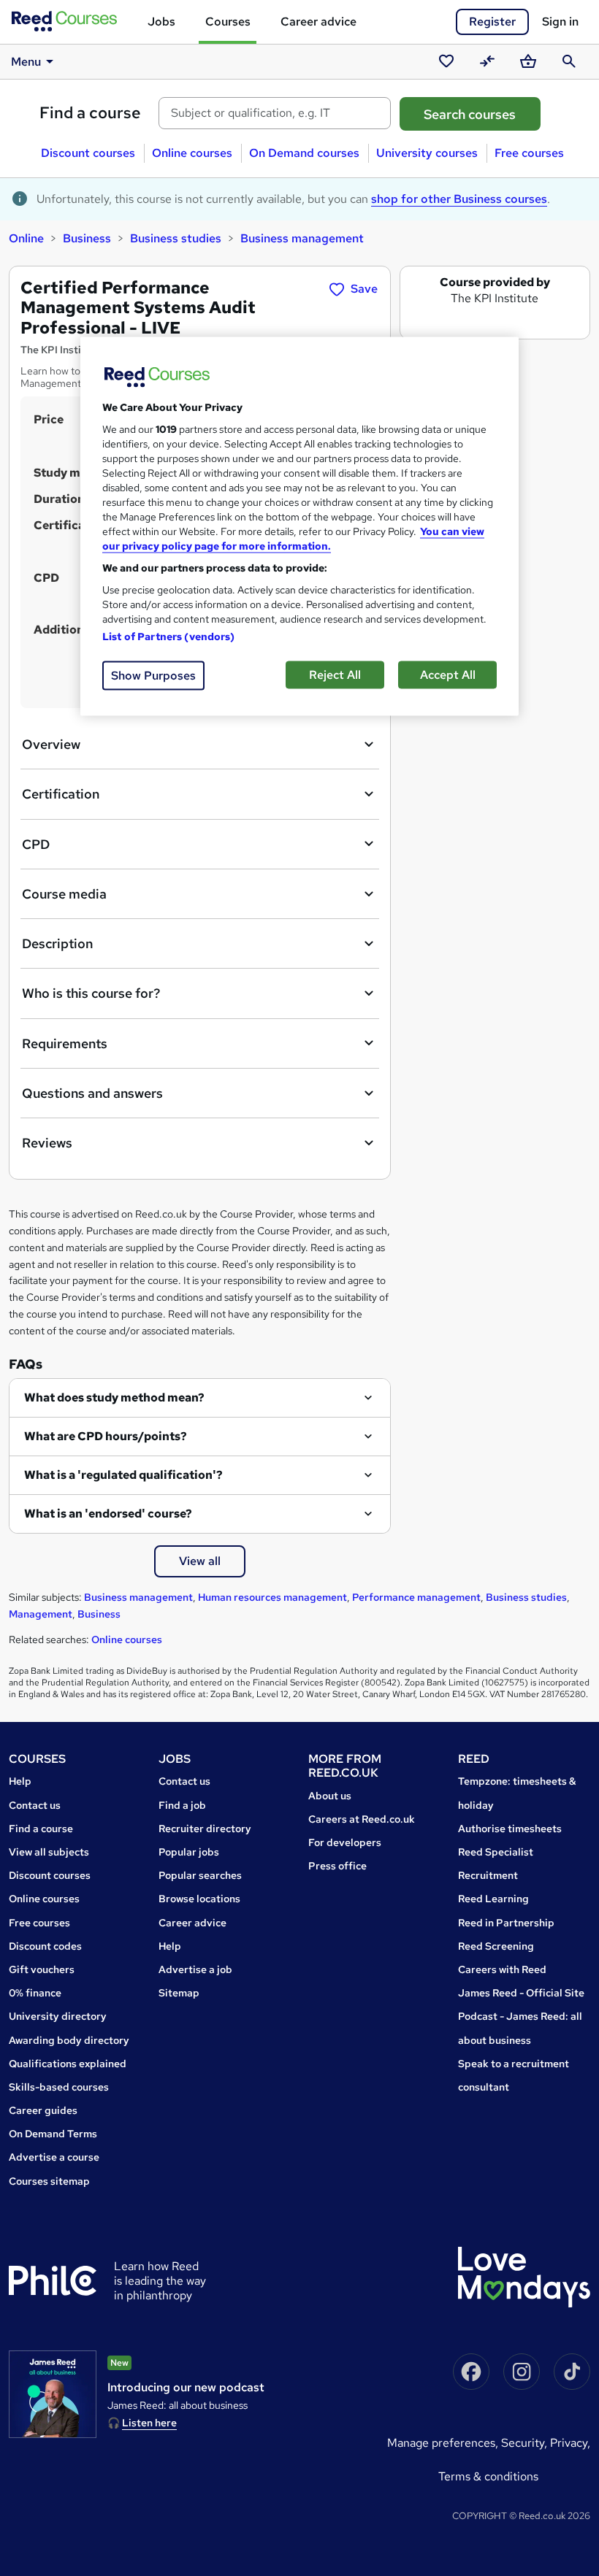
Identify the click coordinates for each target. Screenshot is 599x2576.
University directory (58, 2016)
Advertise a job (195, 1969)
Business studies (176, 238)
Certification (61, 794)
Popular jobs (189, 1852)
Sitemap (179, 1993)
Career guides (43, 2110)
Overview (51, 744)
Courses (228, 22)
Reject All (335, 675)
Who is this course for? (91, 993)
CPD (36, 844)
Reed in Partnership (506, 1923)
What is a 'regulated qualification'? (123, 1475)
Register (492, 22)
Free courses (529, 153)
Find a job (182, 1805)
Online (26, 238)
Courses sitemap (49, 2181)
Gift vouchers (42, 1969)
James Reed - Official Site (521, 1993)
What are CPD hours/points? (106, 1436)
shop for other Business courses (459, 199)
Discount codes (45, 1946)
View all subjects (49, 1852)
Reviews (47, 1143)
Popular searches (200, 1875)
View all (200, 1561)
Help (20, 1781)
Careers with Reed (502, 1969)
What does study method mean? (114, 1397)
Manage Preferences (441, 2443)
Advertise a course (54, 2157)
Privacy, (570, 2443)
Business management (302, 238)
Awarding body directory (69, 2040)
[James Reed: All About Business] (53, 2394)
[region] (299, 527)
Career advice (318, 22)
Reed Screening (496, 1946)
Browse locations (199, 1899)
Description (57, 943)
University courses (427, 153)
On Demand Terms (53, 2134)
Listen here (149, 2423)
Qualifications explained (68, 2064)
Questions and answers (92, 1093)
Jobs (161, 22)
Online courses (192, 153)
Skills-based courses (59, 2087)
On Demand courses (304, 153)
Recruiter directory (205, 1829)
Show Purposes (153, 676)
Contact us (35, 1805)
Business (87, 238)
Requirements (65, 1043)
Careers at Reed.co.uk (362, 1819)
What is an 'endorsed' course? (108, 1514)
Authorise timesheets (510, 1829)
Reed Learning (493, 1899)
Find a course (90, 113)
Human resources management (272, 1597)
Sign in (560, 22)
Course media (64, 894)
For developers (345, 1842)
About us (330, 1796)
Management (41, 1614)
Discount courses (88, 153)
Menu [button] (26, 62)
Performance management (416, 1597)
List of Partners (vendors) (169, 637)
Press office (337, 1866)
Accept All (448, 675)
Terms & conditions (488, 2476)
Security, (526, 2443)
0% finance (35, 1993)
